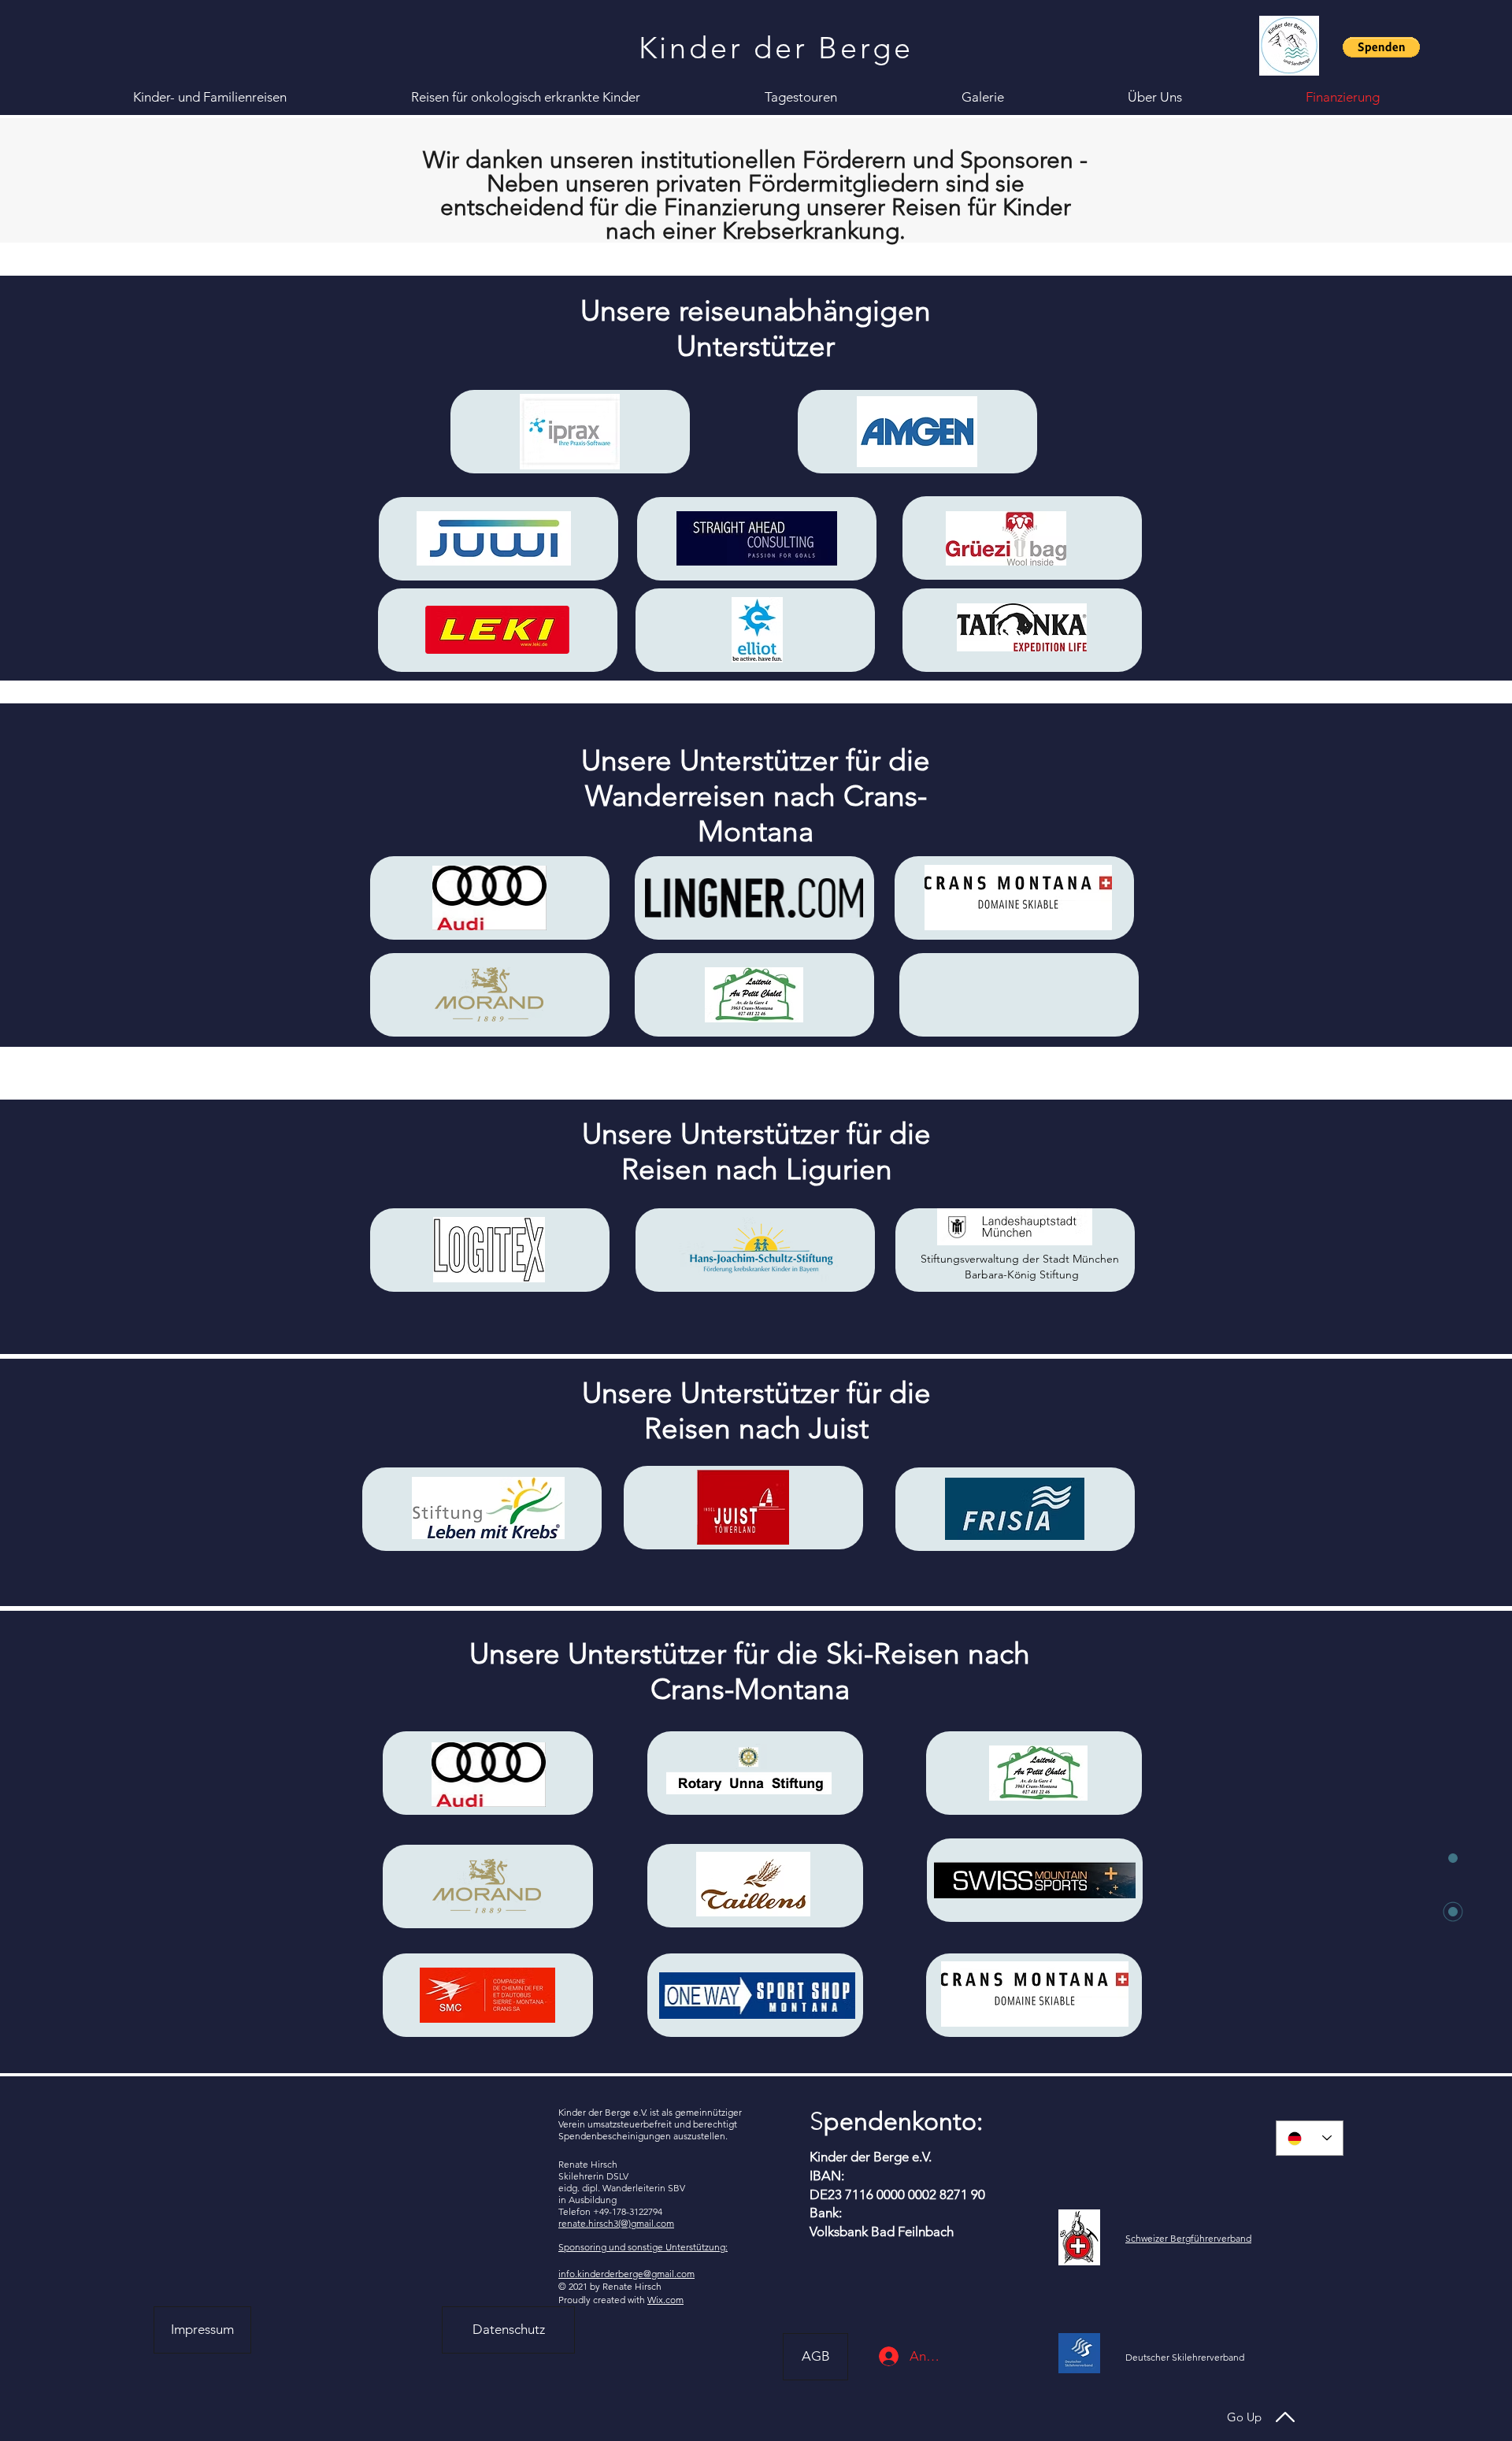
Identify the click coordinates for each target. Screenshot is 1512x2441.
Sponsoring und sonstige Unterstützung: (643, 2247)
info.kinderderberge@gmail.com (626, 2274)
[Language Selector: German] (1310, 2138)
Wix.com (665, 2300)
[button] (1381, 47)
